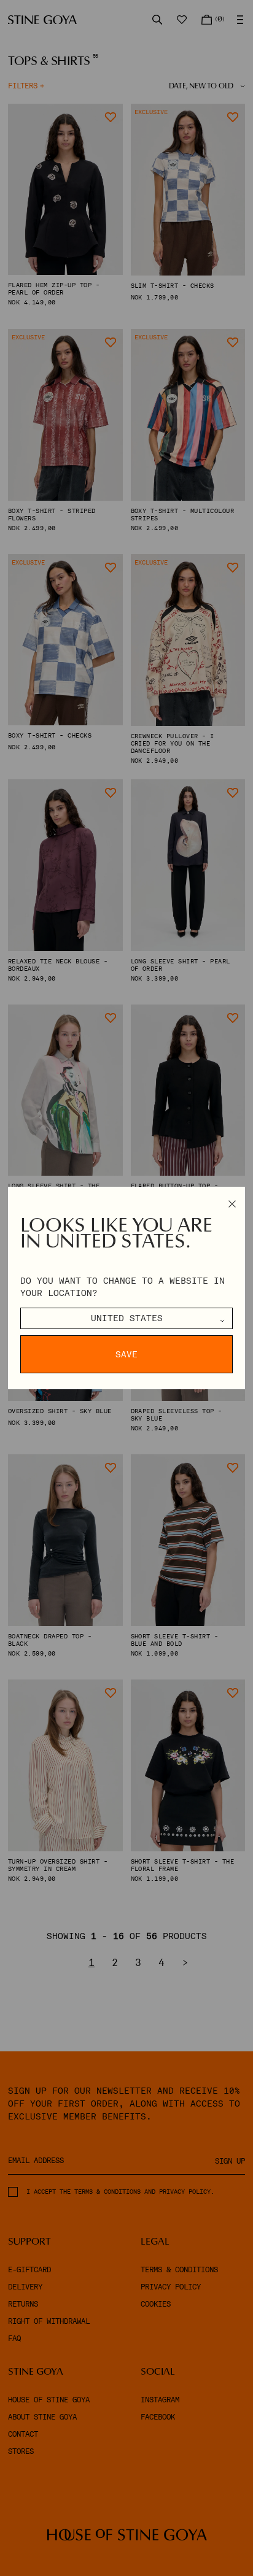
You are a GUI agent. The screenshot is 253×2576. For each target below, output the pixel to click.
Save (126, 1354)
